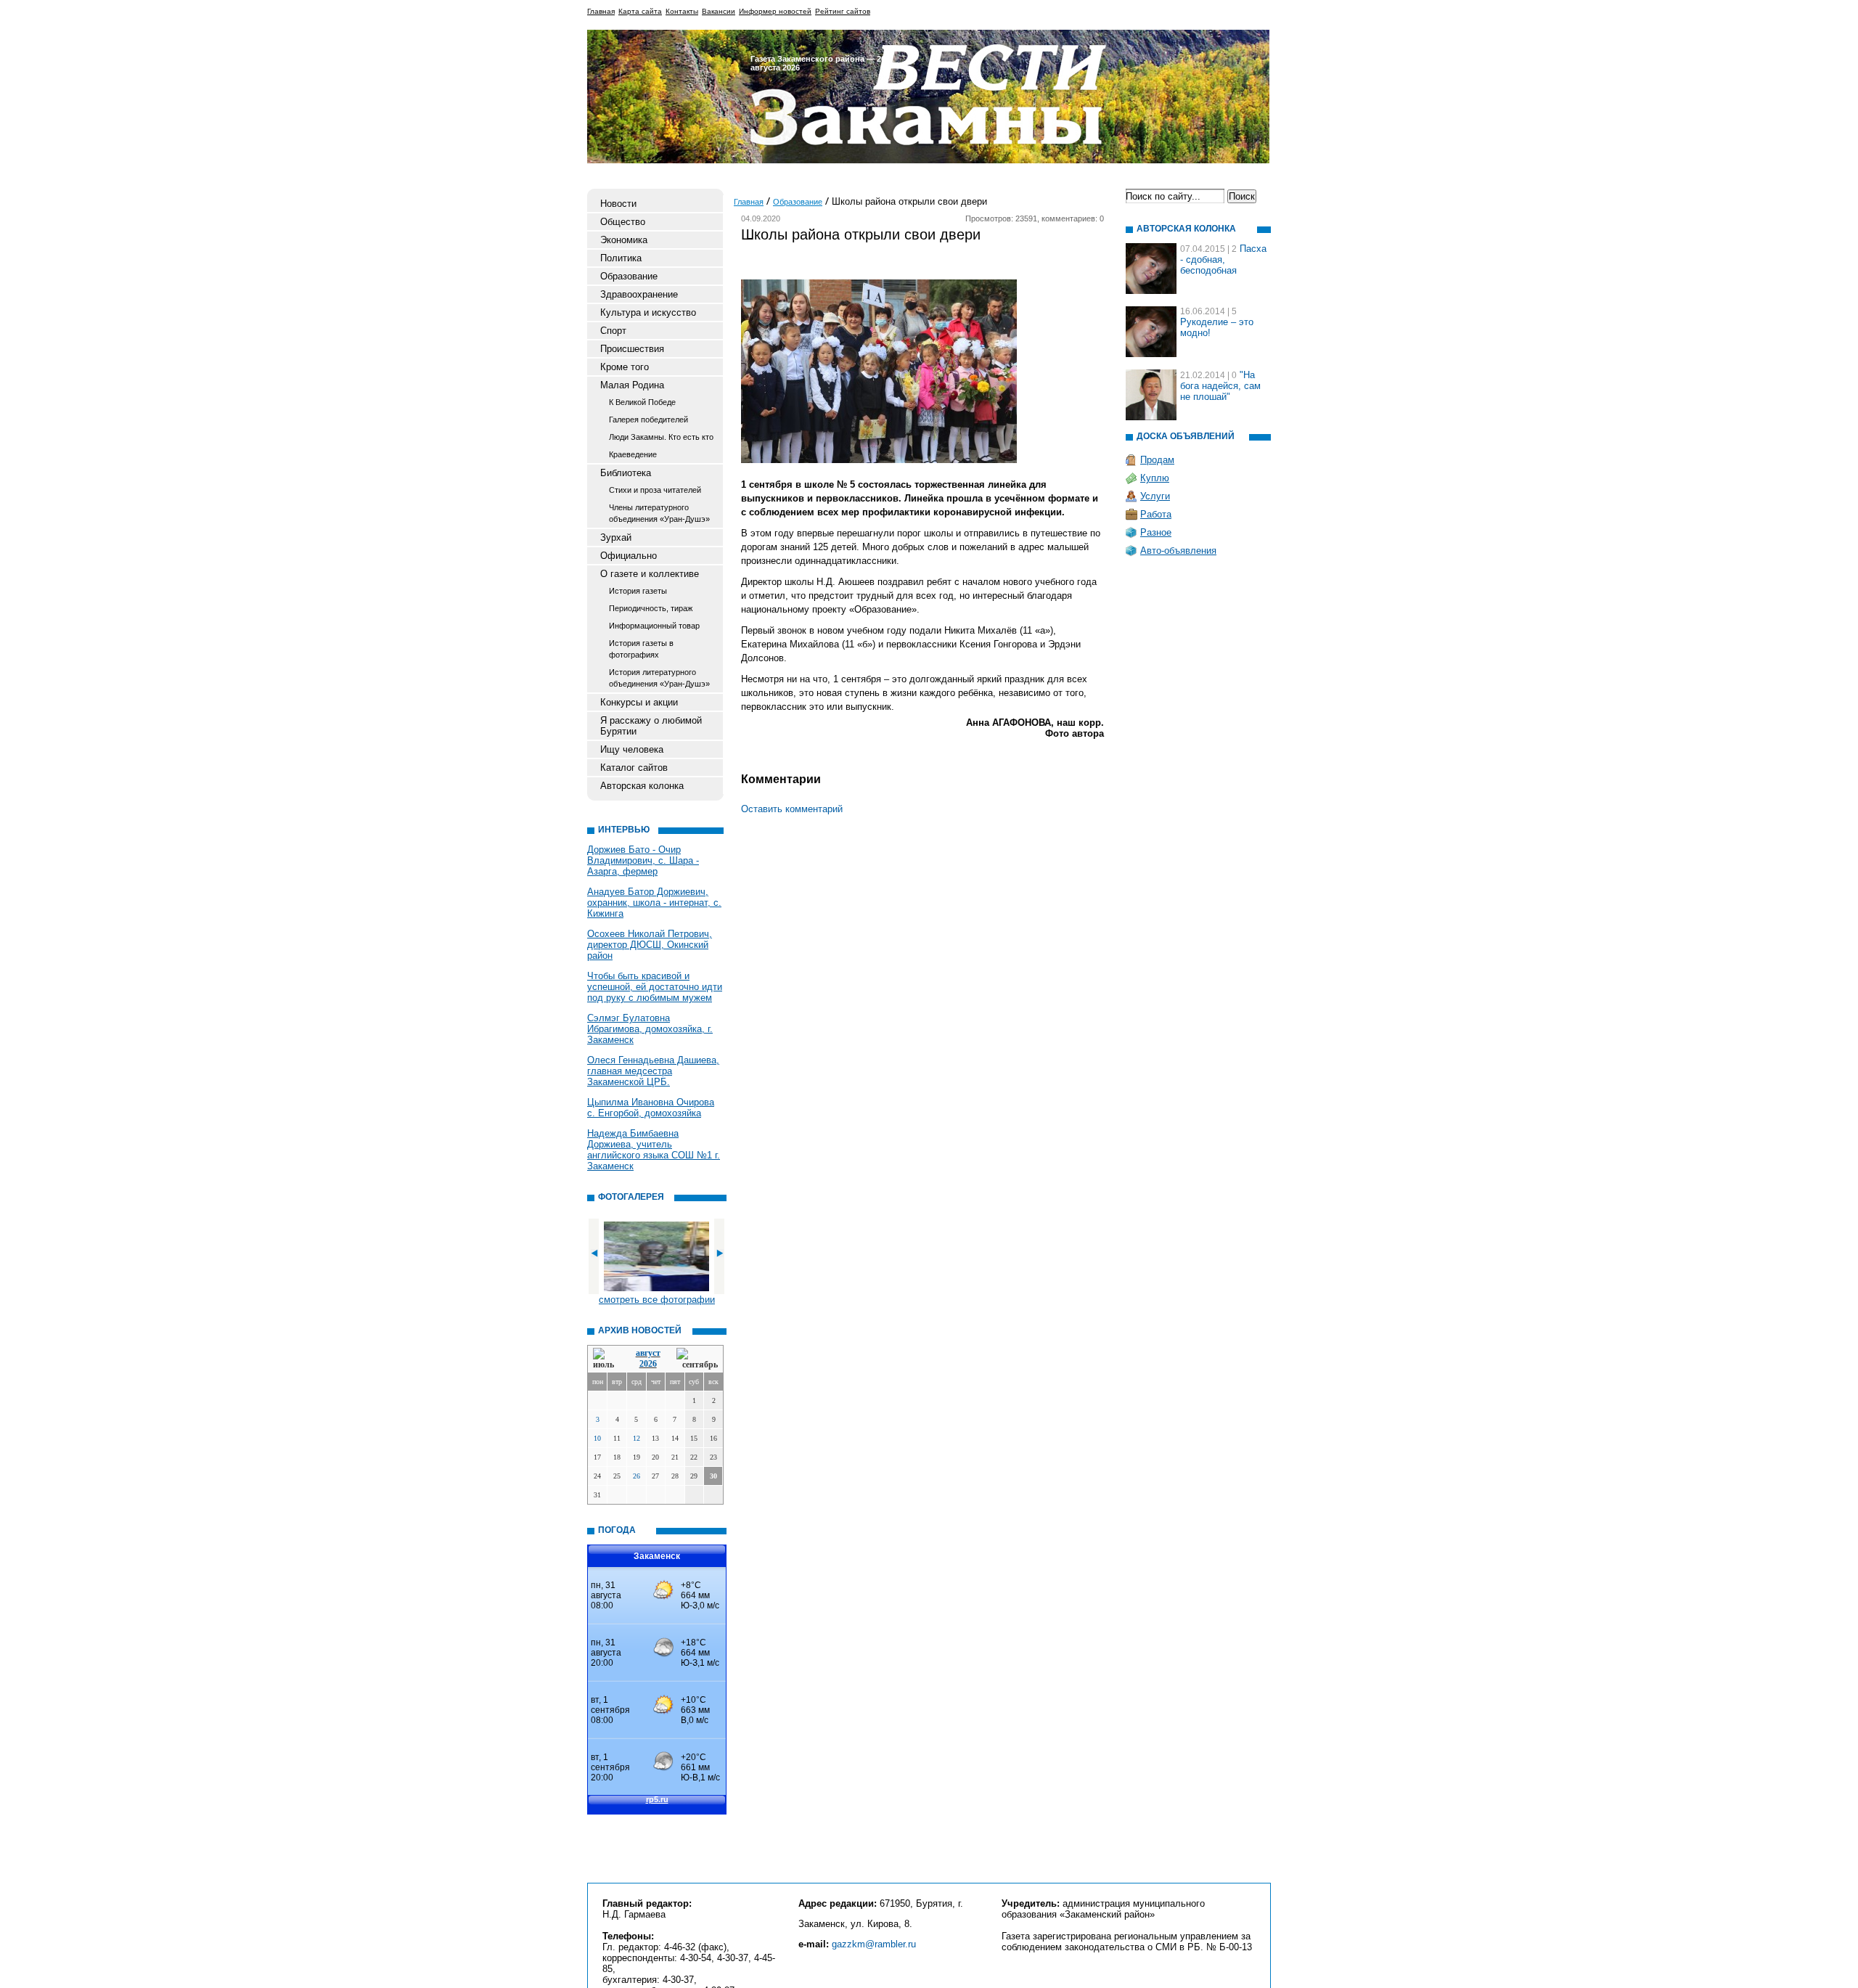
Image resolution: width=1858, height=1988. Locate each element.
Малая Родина (632, 385)
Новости (618, 204)
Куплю (1155, 478)
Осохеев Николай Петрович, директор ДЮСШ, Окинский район (650, 945)
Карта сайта (640, 11)
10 (597, 1438)
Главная (601, 11)
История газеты (638, 591)
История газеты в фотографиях (641, 649)
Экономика (624, 240)
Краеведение (633, 454)
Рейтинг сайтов (843, 11)
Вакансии (719, 11)
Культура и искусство (648, 312)
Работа (1156, 514)
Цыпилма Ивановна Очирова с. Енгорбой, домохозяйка (651, 1108)
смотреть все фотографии (657, 1300)
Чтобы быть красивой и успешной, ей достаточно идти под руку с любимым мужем (655, 987)
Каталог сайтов (634, 768)
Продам (1157, 460)
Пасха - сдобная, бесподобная (1223, 259)
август (648, 1353)
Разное (1156, 532)
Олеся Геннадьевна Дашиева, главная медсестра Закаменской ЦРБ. (653, 1071)
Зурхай (616, 537)
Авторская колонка (642, 786)
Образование (629, 276)
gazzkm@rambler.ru (874, 1944)
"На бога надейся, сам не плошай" (1220, 386)
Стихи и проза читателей (655, 490)
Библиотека (626, 473)
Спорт (613, 331)
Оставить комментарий (792, 809)
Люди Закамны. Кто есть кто (661, 437)
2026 (648, 1364)
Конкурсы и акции (639, 702)
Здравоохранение (639, 294)
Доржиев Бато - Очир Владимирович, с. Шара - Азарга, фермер (643, 860)
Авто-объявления (1178, 551)
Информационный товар (654, 626)
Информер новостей (775, 11)
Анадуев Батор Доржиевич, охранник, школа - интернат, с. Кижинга (654, 903)
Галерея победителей (648, 420)
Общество (623, 222)
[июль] (606, 1359)
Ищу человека (632, 749)
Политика (621, 258)
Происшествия (632, 349)
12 (637, 1438)
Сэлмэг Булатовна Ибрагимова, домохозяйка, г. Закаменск (650, 1029)
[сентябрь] (697, 1359)
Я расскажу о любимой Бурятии (651, 726)
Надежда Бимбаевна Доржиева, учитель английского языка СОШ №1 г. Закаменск (654, 1150)
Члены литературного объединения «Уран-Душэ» (659, 513)
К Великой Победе (642, 402)
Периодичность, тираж (651, 608)
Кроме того (625, 367)
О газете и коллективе (650, 574)
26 (637, 1476)
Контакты (682, 11)
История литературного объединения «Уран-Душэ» (659, 678)
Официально (629, 556)
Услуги (1155, 496)
